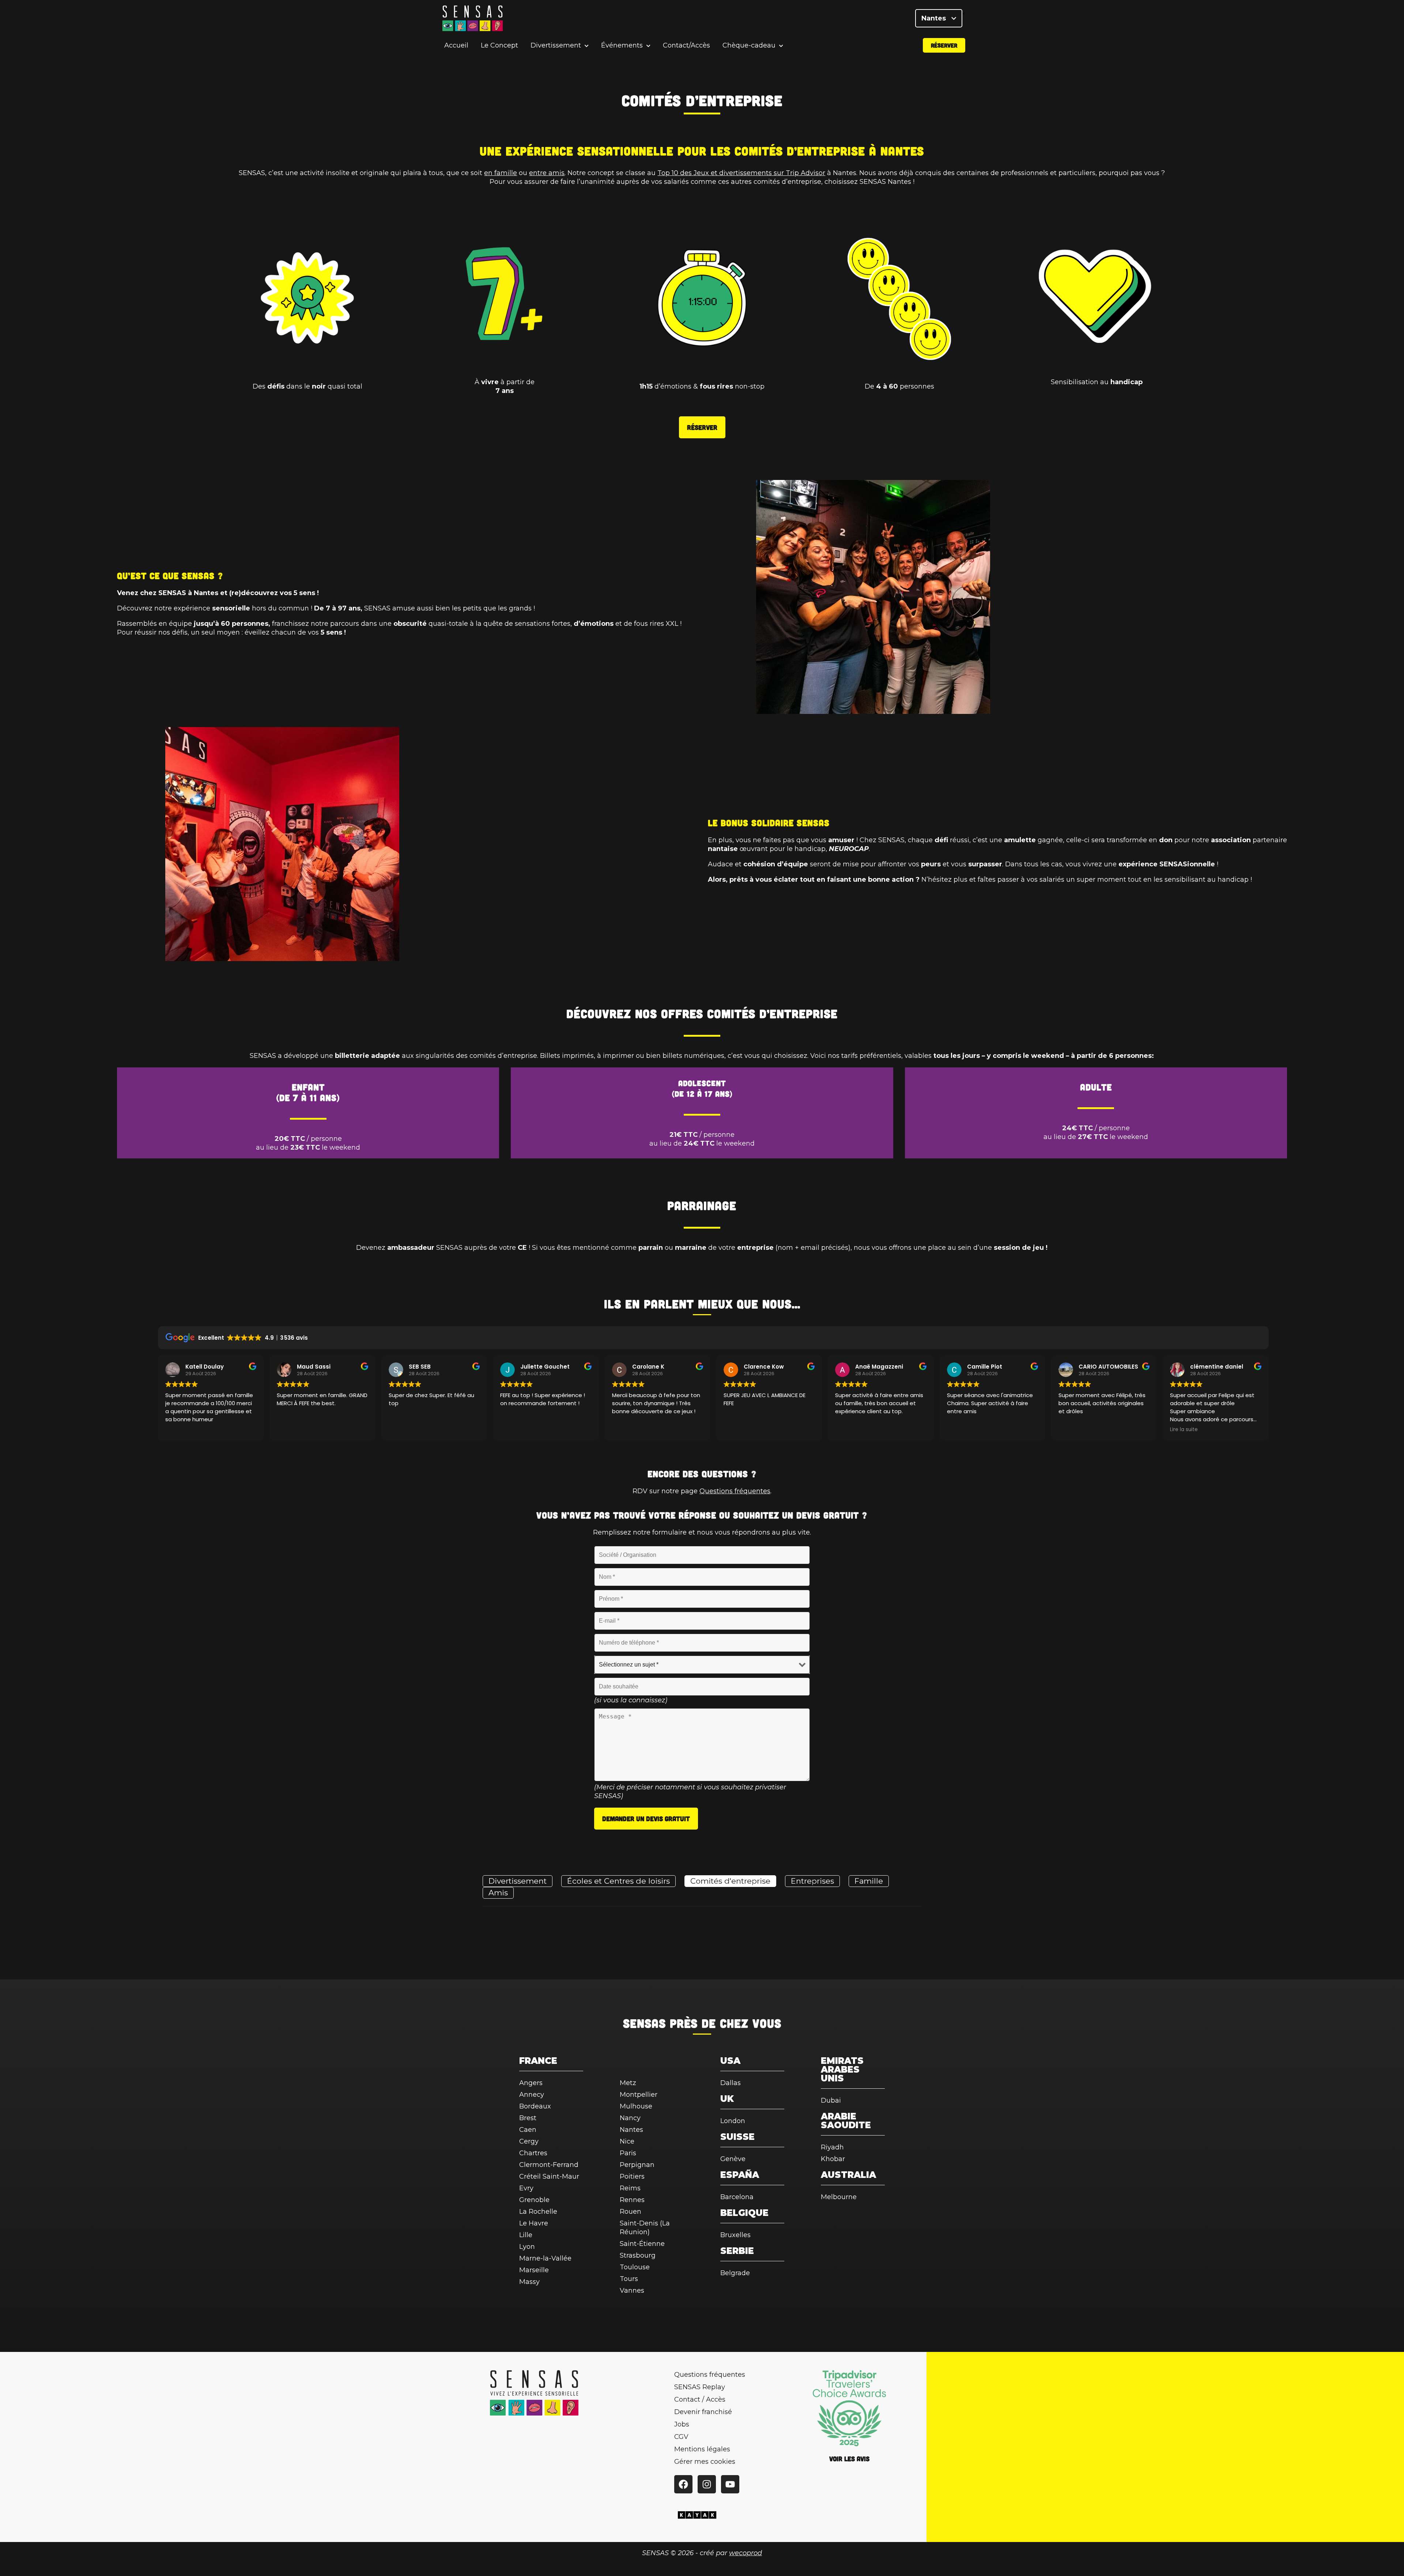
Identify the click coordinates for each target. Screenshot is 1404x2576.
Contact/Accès (686, 45)
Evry (526, 2188)
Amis (498, 1893)
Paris (628, 2153)
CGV (681, 2437)
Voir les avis (849, 2459)
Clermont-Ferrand (549, 2165)
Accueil (456, 45)
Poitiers (632, 2176)
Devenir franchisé (703, 2412)
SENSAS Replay (700, 2387)
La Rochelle (538, 2212)
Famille (869, 1881)
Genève (733, 2159)
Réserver (944, 45)
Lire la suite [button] (1184, 1430)
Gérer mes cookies (705, 2462)
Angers (531, 2083)
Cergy (529, 2141)
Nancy (630, 2118)
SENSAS (644, 2023)
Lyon (527, 2247)
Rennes (632, 2200)
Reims (630, 2188)
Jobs (682, 2424)
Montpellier (639, 2095)
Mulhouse (636, 2106)
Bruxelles (735, 2235)
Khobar (833, 2159)
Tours (629, 2279)
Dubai (831, 2100)
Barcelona (737, 2197)
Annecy (532, 2095)
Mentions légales (702, 2449)
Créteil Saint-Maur (549, 2176)
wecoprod (746, 2553)
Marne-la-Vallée (545, 2258)
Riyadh (832, 2147)
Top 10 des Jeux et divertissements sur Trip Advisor (741, 173)
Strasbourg (638, 2255)
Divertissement (556, 46)
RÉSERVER (702, 427)
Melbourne (839, 2197)
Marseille (534, 2270)
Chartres (533, 2153)
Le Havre (534, 2223)
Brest (528, 2118)
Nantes (935, 18)
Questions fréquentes (735, 1491)
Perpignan (637, 2165)
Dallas (731, 2083)
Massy (529, 2282)
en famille (501, 173)
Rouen (631, 2212)
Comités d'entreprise (730, 1881)
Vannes (632, 2291)
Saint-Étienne (642, 2244)
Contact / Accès (700, 2399)
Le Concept (499, 45)
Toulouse (635, 2267)
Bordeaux (535, 2106)
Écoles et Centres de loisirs (618, 1881)
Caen (528, 2130)
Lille (526, 2235)
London (733, 2121)
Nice (627, 2141)
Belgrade (735, 2273)
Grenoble (534, 2200)
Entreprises (812, 1881)
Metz (628, 2083)
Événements (622, 46)
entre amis (547, 173)
